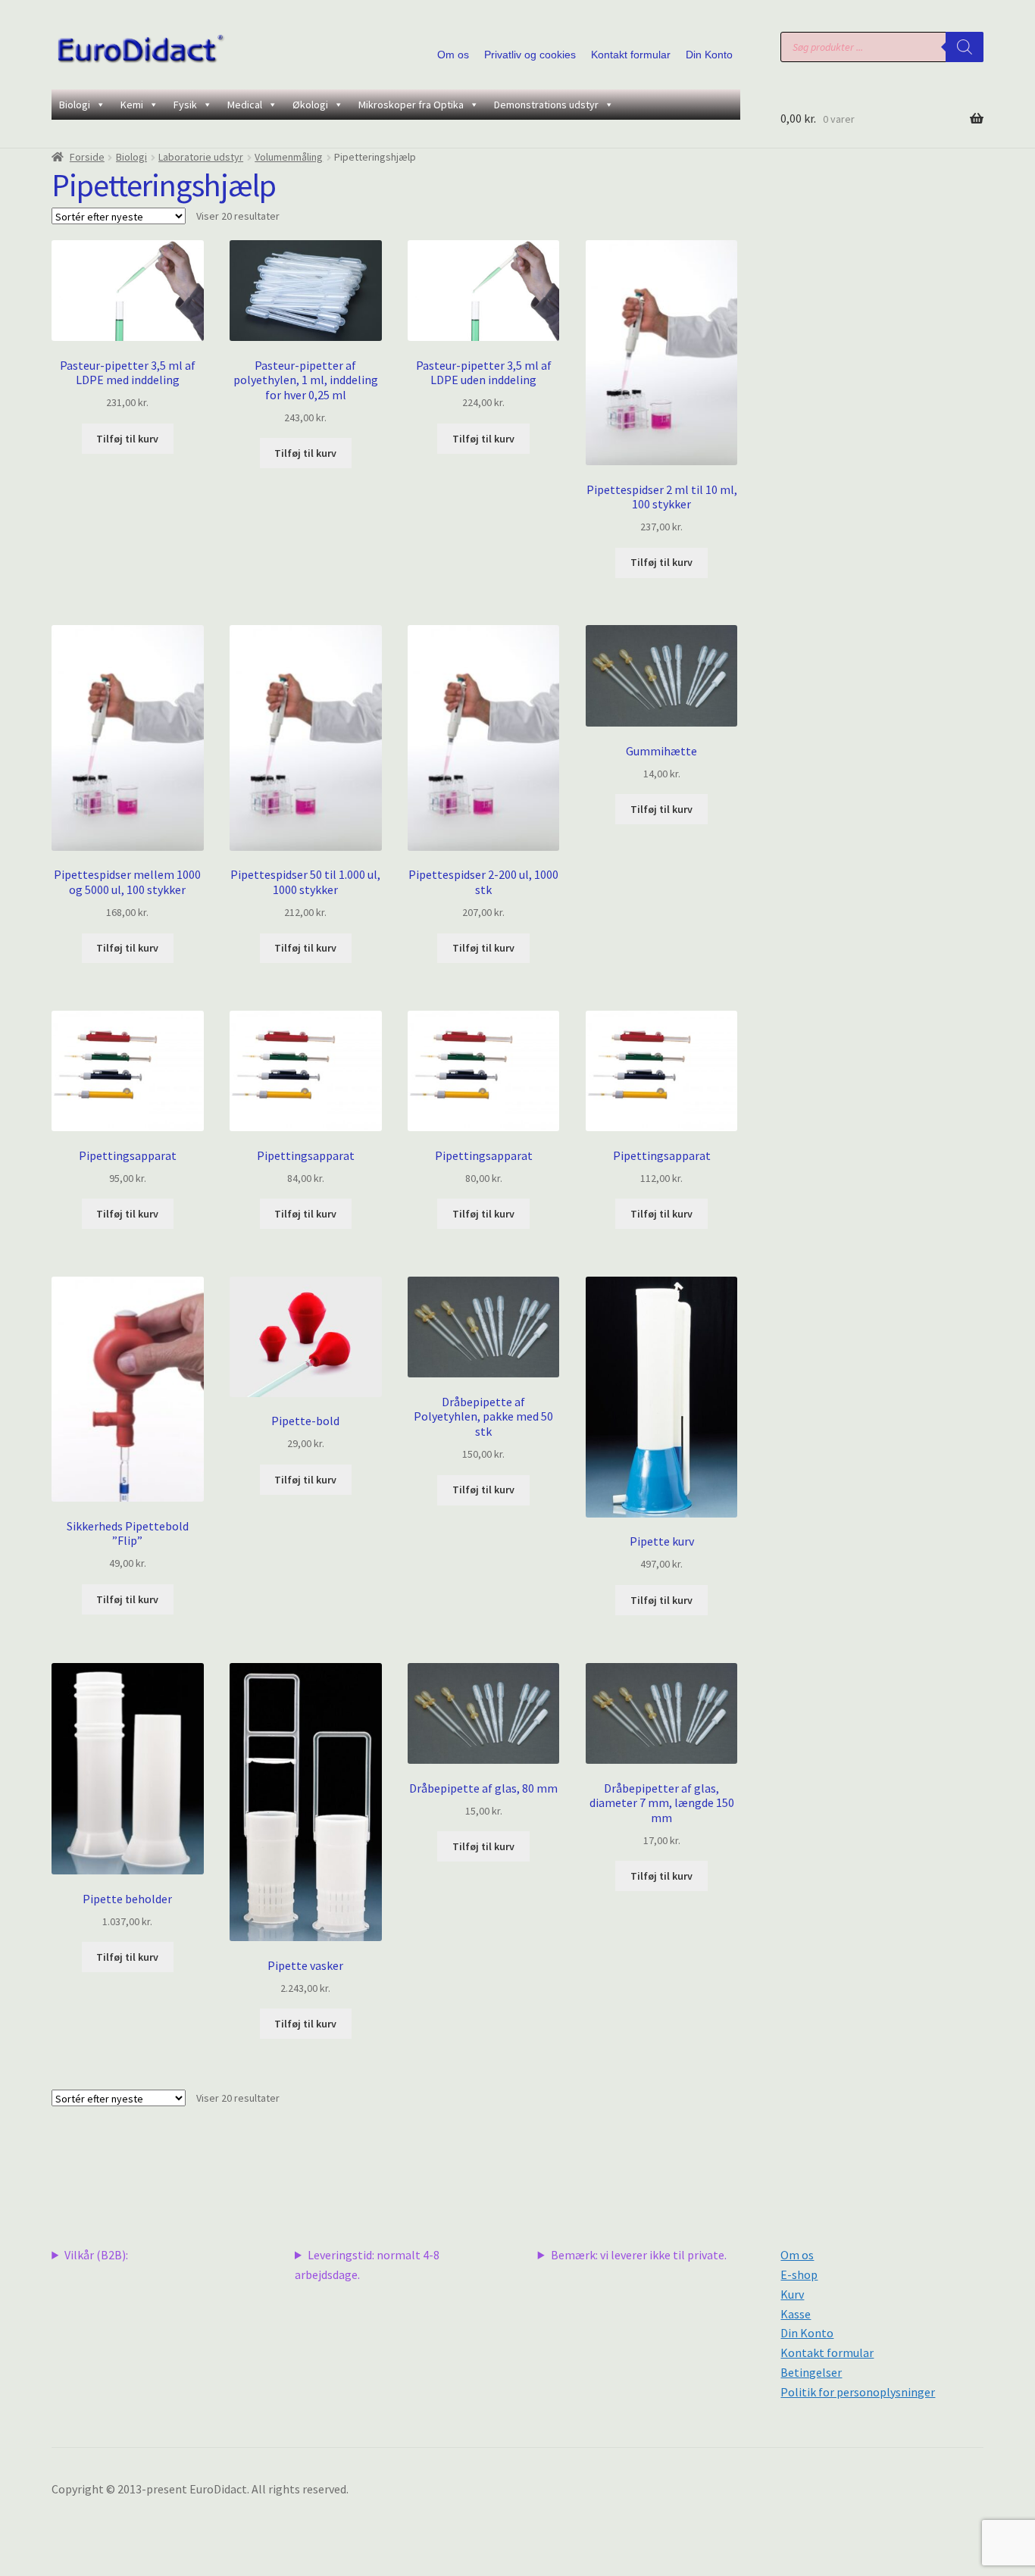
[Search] (965, 47)
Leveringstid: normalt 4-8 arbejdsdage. (367, 2265)
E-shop (799, 2274)
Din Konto (709, 55)
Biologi (75, 105)
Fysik (185, 105)
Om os (453, 55)
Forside (87, 157)
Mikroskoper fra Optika (411, 105)
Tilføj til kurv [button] (127, 439)
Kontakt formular (631, 55)
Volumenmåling (289, 157)
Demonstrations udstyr (546, 105)
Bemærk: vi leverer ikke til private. (639, 2255)
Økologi (310, 105)
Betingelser (811, 2372)
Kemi (132, 105)
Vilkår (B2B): (96, 2255)
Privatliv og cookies (530, 55)
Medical (245, 105)
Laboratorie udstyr (201, 157)
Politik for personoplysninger (858, 2392)
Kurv (792, 2294)
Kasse (796, 2314)
